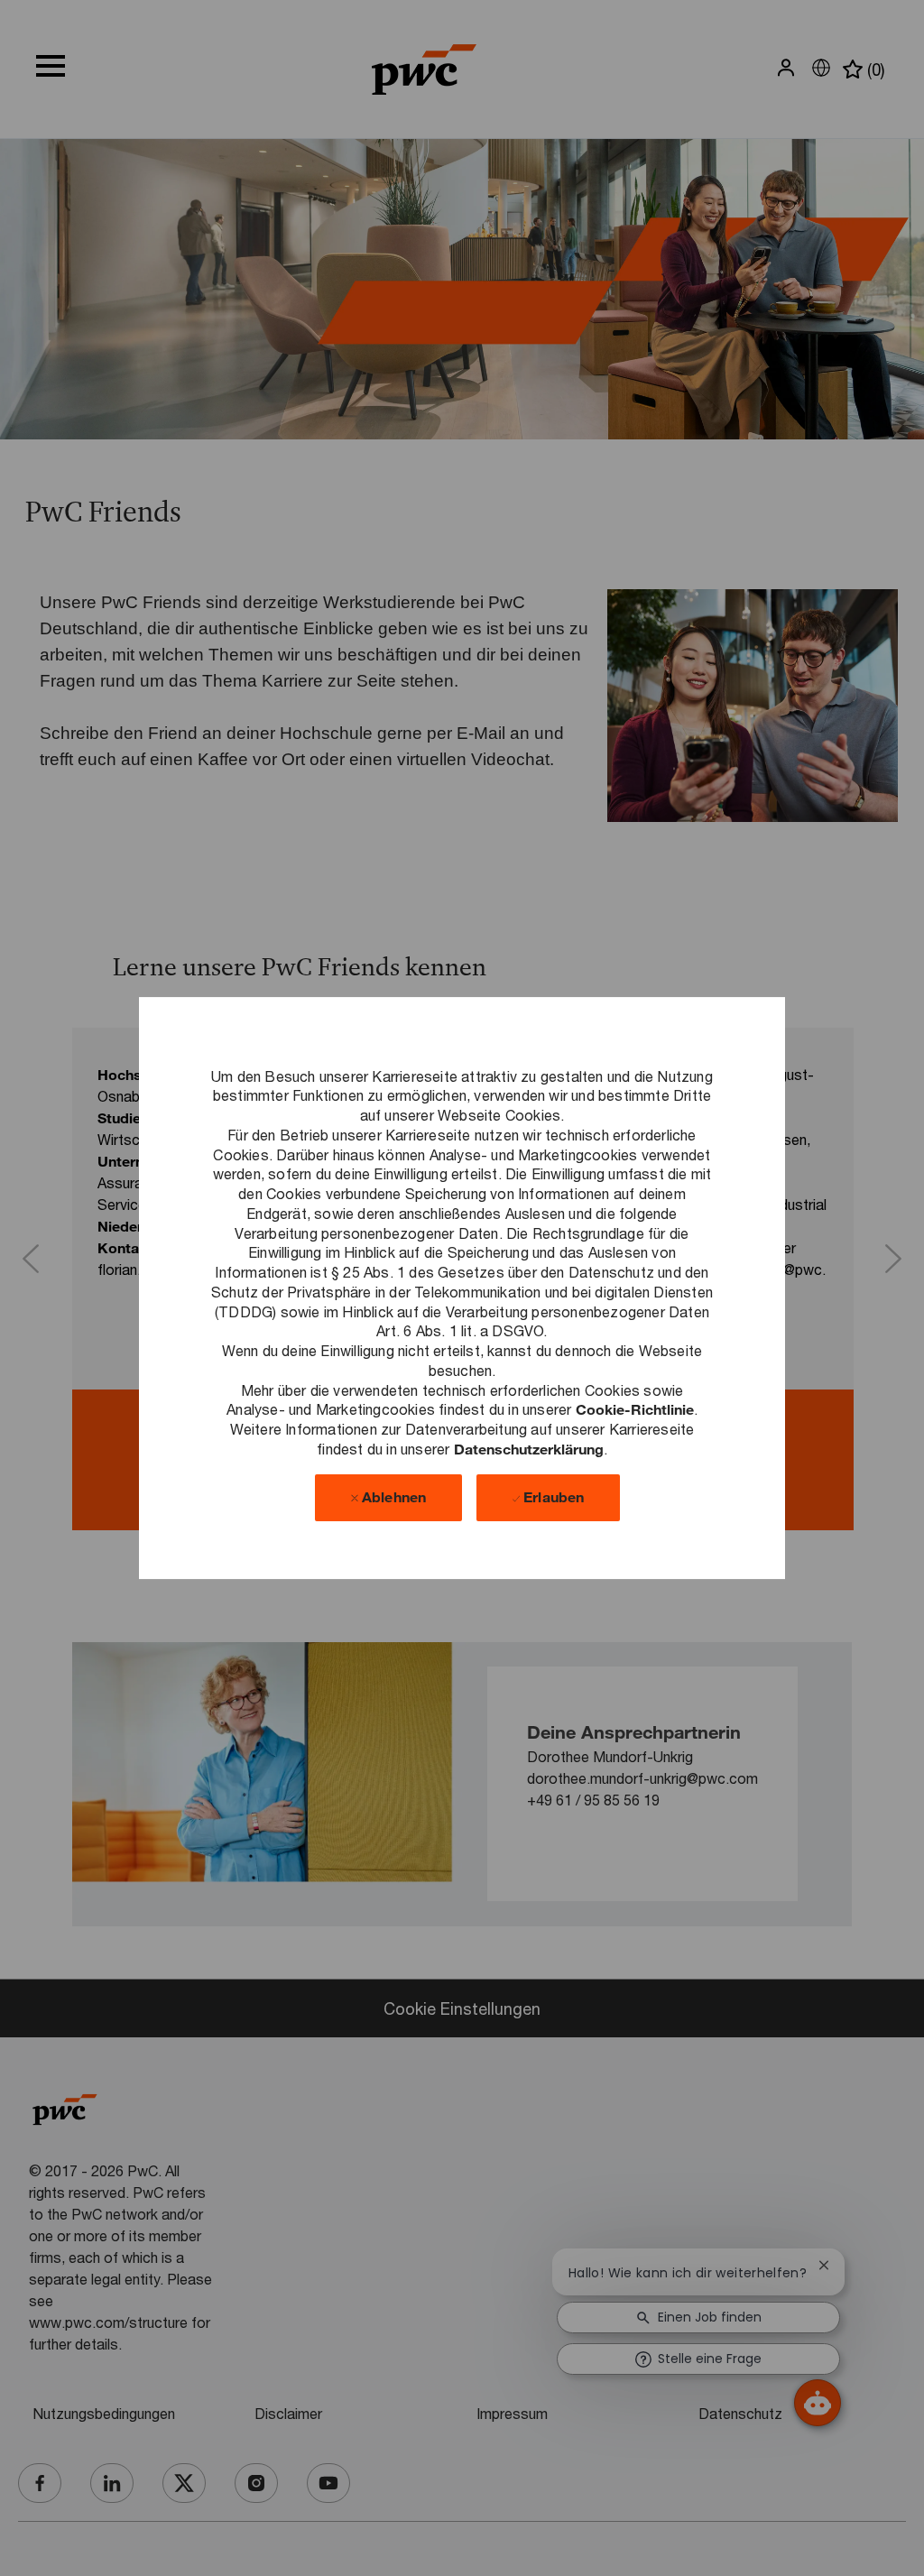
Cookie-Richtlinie (635, 1409)
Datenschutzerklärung (529, 1449)
